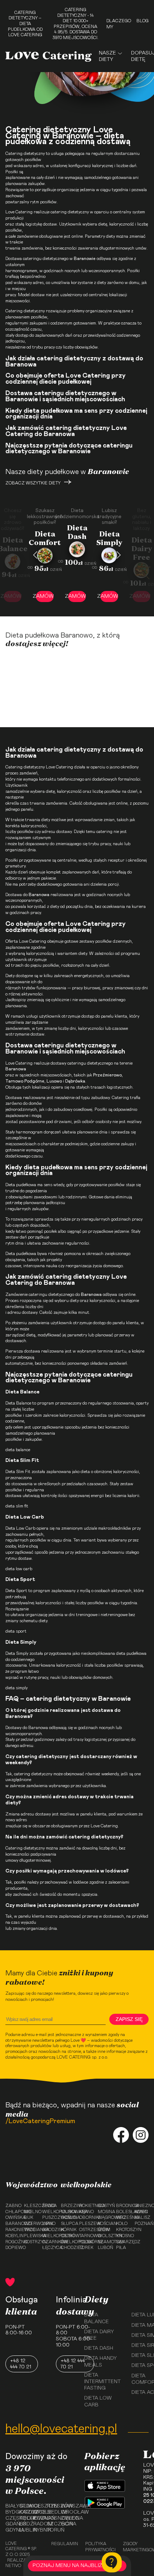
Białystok (10, 2506)
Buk (29, 2217)
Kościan (105, 2224)
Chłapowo (13, 2212)
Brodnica (123, 2206)
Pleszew (86, 2224)
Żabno (13, 2206)
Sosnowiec (51, 2518)
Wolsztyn (105, 2236)
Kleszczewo (31, 2206)
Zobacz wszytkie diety (33, 483)
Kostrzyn (31, 2242)
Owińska (13, 2217)
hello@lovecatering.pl (61, 2429)
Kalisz (142, 2217)
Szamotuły (105, 2242)
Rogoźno (13, 2242)
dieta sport (16, 1631)
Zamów (45, 596)
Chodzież (68, 2248)
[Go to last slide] (35, 555)
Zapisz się (129, 2019)
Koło (122, 2224)
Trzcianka (31, 2230)
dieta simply (16, 1688)
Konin (141, 2212)
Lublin (24, 2530)
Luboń (105, 2248)
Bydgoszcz (10, 2512)
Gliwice (24, 2506)
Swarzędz (123, 2242)
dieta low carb (19, 1569)
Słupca (68, 2224)
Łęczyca (49, 2248)
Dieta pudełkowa (21, 1185)
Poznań (142, 2224)
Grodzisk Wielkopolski (49, 2233)
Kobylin (13, 2236)
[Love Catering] (49, 56)
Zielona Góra (65, 2521)
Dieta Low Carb (20, 1528)
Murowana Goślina (68, 2215)
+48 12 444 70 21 (21, 2364)
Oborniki (86, 2217)
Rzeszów (51, 2506)
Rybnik (38, 2530)
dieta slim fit (17, 1506)
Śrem (104, 2230)
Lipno (49, 2224)
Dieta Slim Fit (18, 1472)
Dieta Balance (18, 1403)
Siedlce (51, 2512)
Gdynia (10, 2530)
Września (123, 2217)
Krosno (123, 2236)
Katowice (24, 2512)
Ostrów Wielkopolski (68, 2239)
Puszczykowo (49, 2217)
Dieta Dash (99, 2348)
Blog (143, 21)
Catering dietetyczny (25, 153)
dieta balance (18, 1450)
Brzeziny (68, 2206)
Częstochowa (10, 2518)
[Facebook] (121, 2136)
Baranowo (13, 2224)
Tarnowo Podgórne (86, 2239)
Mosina (105, 2212)
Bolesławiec (123, 2212)
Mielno (31, 2212)
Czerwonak (31, 2224)
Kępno (86, 2212)
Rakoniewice (13, 2230)
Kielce (24, 2518)
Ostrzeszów (86, 2230)
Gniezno (142, 2206)
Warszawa (65, 2506)
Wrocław (65, 2512)
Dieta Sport (16, 1591)
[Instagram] (141, 2136)
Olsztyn (38, 2506)
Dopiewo (13, 2248)
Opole (38, 2512)
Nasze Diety (107, 56)
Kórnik (68, 2230)
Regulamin (65, 2544)
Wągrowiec (105, 2217)
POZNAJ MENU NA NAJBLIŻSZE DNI (77, 2566)
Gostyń (105, 2206)
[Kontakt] (112, 2562)
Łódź (24, 2524)
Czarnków (49, 2242)
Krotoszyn (123, 2230)
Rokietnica (86, 2206)
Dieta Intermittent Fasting (102, 2382)
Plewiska (31, 2236)
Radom (38, 2524)
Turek (86, 2248)
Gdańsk (10, 2524)
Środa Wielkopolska (49, 2209)
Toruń (51, 2530)
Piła (121, 2248)
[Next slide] (119, 555)
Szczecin (51, 2524)
